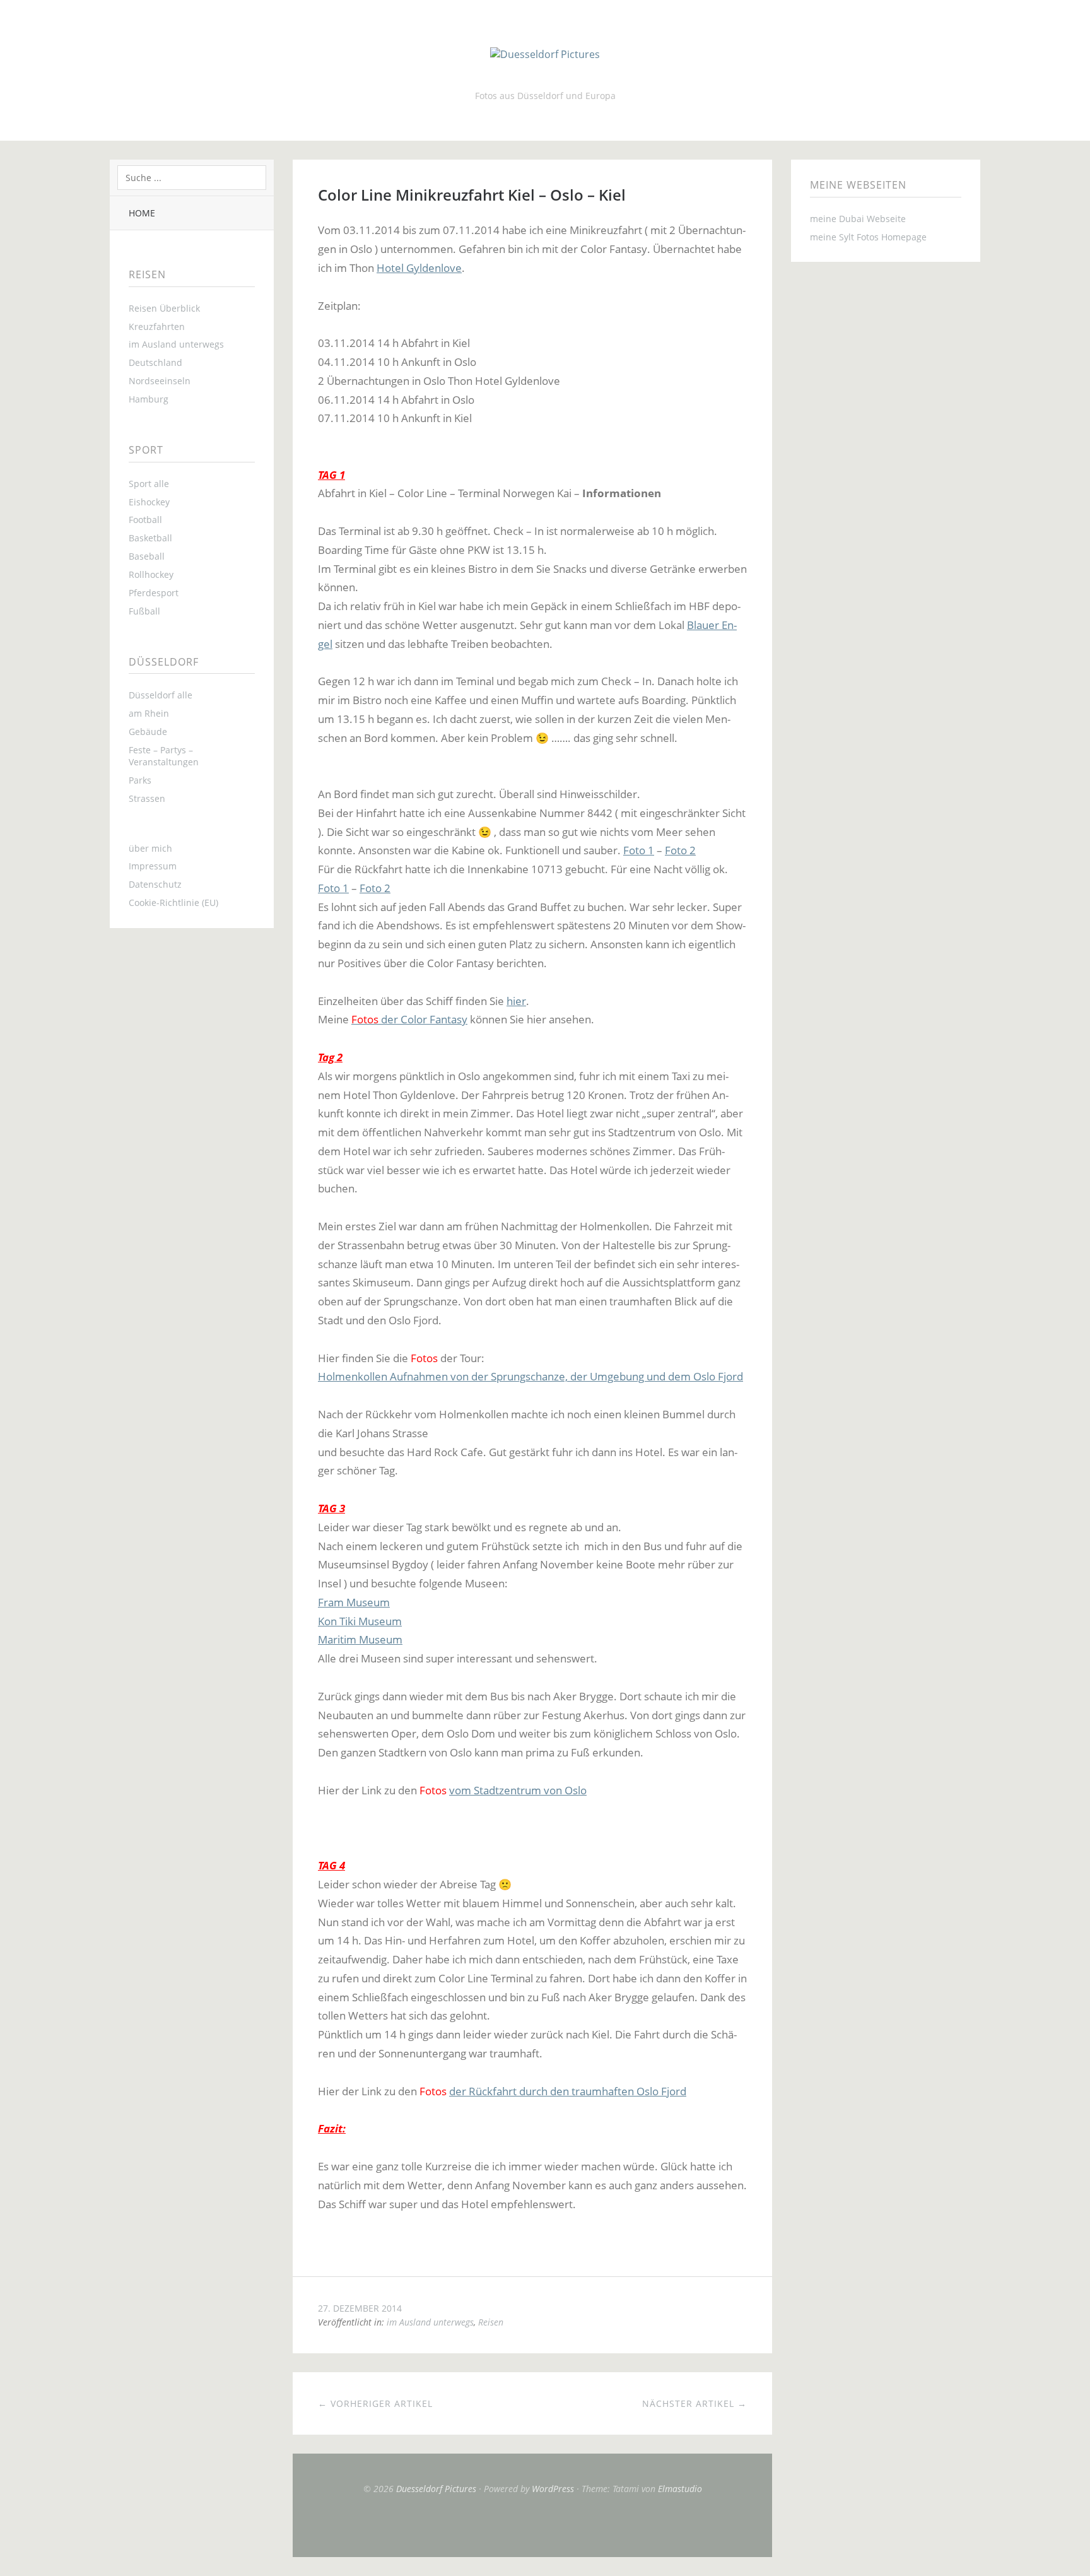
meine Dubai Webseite (858, 219)
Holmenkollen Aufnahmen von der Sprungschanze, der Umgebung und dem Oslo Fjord (530, 1376)
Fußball (144, 611)
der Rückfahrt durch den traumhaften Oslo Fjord (568, 2091)
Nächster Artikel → (694, 2403)
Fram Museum (354, 1602)
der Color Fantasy (409, 1019)
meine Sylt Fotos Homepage (868, 237)
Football (145, 520)
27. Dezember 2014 (360, 2308)
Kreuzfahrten (157, 326)
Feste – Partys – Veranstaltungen (164, 756)
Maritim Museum (360, 1639)
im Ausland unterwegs (176, 344)
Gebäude (148, 732)
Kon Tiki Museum (360, 1621)
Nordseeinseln (160, 381)
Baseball (147, 556)
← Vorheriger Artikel (375, 2403)
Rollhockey (151, 574)
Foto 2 (680, 850)
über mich (150, 848)
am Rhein (149, 713)
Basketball (150, 538)
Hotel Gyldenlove (419, 268)
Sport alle (149, 484)
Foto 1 (639, 850)
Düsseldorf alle (161, 695)
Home (142, 213)
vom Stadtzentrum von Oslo (518, 1790)
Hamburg (149, 399)
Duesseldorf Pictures (436, 2489)
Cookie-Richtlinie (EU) (173, 903)
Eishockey (149, 502)
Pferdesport (154, 593)
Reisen (491, 2322)
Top (532, 2526)
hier (516, 1001)
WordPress (553, 2489)
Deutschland (155, 362)
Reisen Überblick (164, 308)
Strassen (147, 798)
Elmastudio (680, 2489)
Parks (140, 780)
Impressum (153, 866)
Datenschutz (155, 884)
